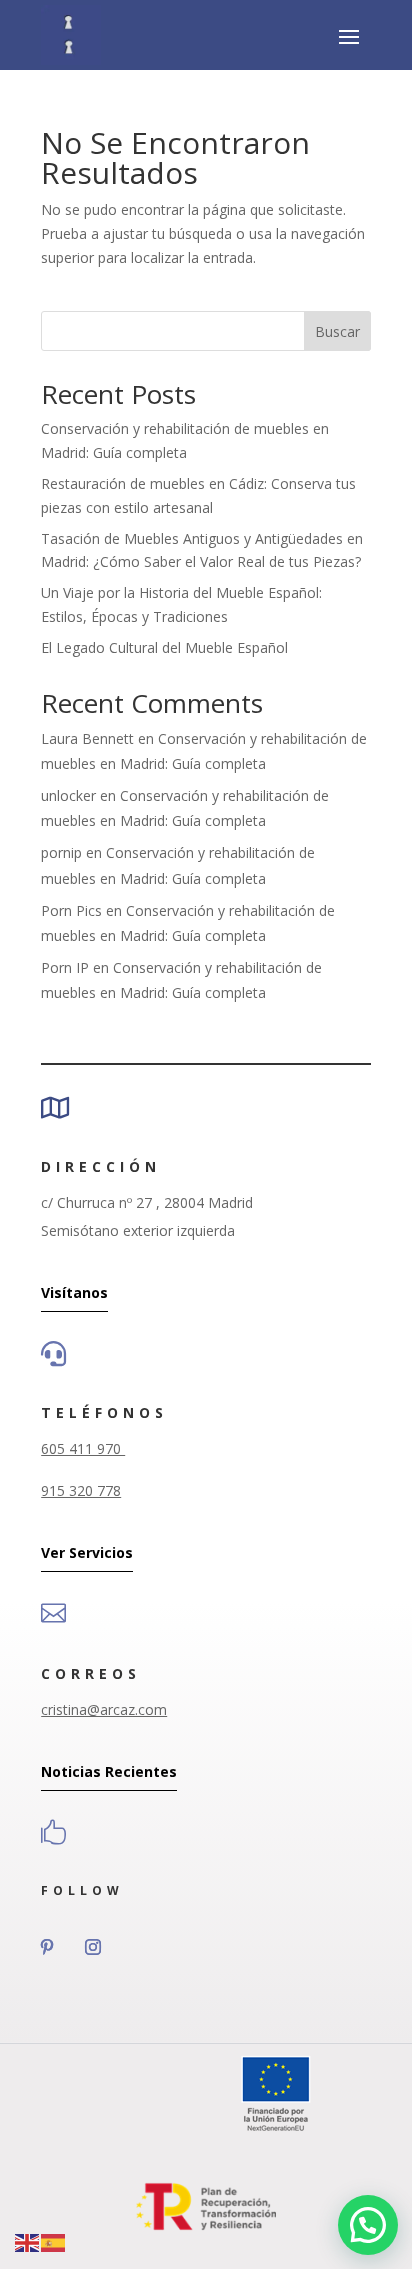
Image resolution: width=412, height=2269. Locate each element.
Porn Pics (71, 910)
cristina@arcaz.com (104, 1709)
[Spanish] (54, 2241)
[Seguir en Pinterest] (47, 1947)
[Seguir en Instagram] (93, 1947)
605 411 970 (83, 1448)
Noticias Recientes (109, 1771)
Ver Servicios (87, 1552)
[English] (28, 2241)
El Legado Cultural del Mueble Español (164, 647)
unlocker (68, 795)
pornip (61, 852)
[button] (368, 2225)
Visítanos (74, 1292)
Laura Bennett (87, 738)
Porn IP (65, 967)
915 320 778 (81, 1490)
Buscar (337, 331)
